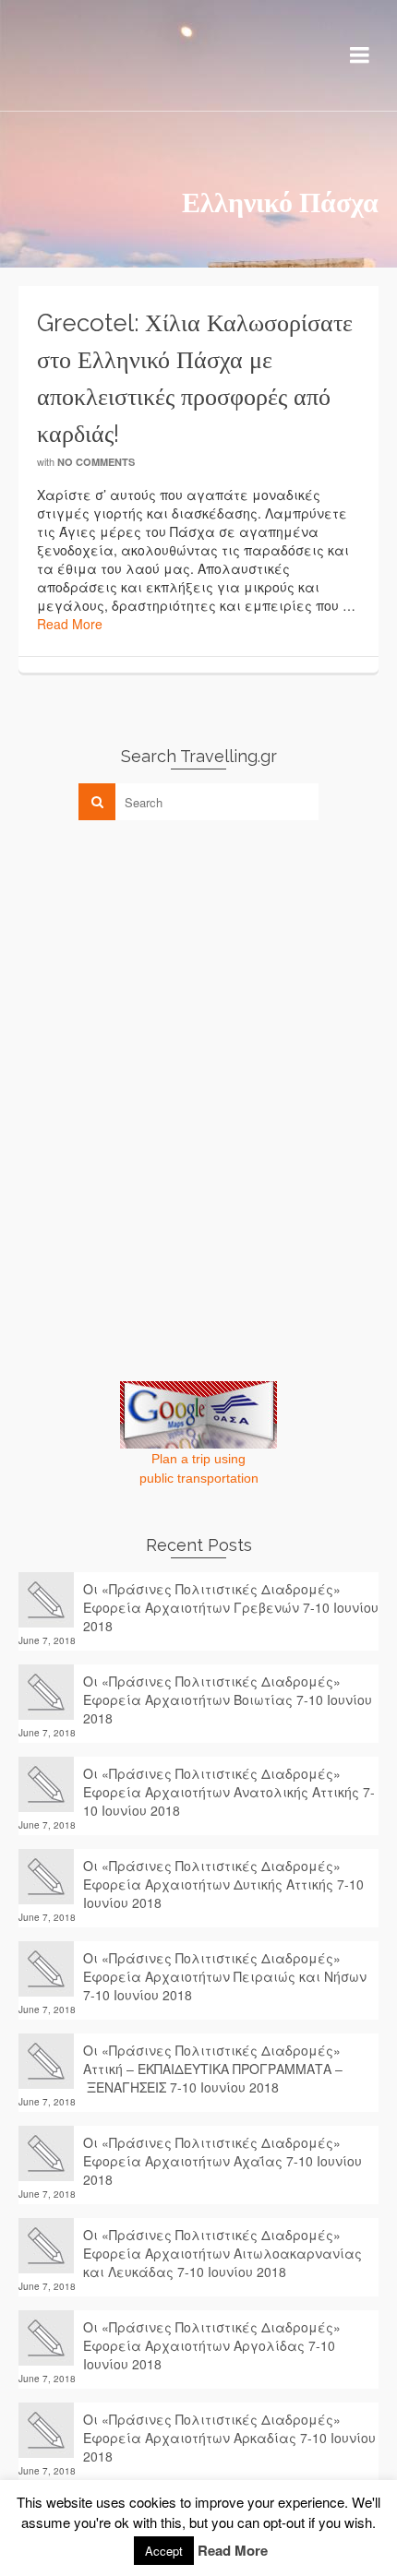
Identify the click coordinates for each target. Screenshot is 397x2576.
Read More (70, 624)
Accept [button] (164, 2551)
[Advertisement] (157, 963)
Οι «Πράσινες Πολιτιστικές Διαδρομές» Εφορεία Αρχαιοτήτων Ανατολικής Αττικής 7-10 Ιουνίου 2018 (229, 1792)
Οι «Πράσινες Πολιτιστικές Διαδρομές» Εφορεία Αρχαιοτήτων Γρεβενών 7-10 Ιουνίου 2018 (231, 1607)
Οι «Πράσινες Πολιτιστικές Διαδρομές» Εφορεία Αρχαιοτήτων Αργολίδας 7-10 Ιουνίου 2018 (212, 2345)
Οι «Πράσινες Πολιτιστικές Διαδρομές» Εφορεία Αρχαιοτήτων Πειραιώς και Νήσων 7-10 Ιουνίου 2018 (225, 1976)
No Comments (96, 462)
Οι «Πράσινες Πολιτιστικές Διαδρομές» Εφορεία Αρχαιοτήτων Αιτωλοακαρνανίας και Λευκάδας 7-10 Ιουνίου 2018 (223, 2253)
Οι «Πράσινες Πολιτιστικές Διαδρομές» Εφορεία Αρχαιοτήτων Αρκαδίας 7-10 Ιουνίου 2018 (229, 2438)
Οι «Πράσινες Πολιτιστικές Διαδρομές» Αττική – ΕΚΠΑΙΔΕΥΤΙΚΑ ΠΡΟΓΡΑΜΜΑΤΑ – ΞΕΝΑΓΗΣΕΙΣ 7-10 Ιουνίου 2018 (213, 2069)
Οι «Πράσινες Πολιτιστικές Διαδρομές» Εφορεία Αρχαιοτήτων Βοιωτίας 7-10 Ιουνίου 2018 (228, 1699)
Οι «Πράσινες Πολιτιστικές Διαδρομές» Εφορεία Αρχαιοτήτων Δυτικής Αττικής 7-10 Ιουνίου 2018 (223, 1884)
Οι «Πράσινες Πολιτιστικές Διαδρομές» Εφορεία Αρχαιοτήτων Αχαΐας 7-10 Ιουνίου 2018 (223, 2161)
